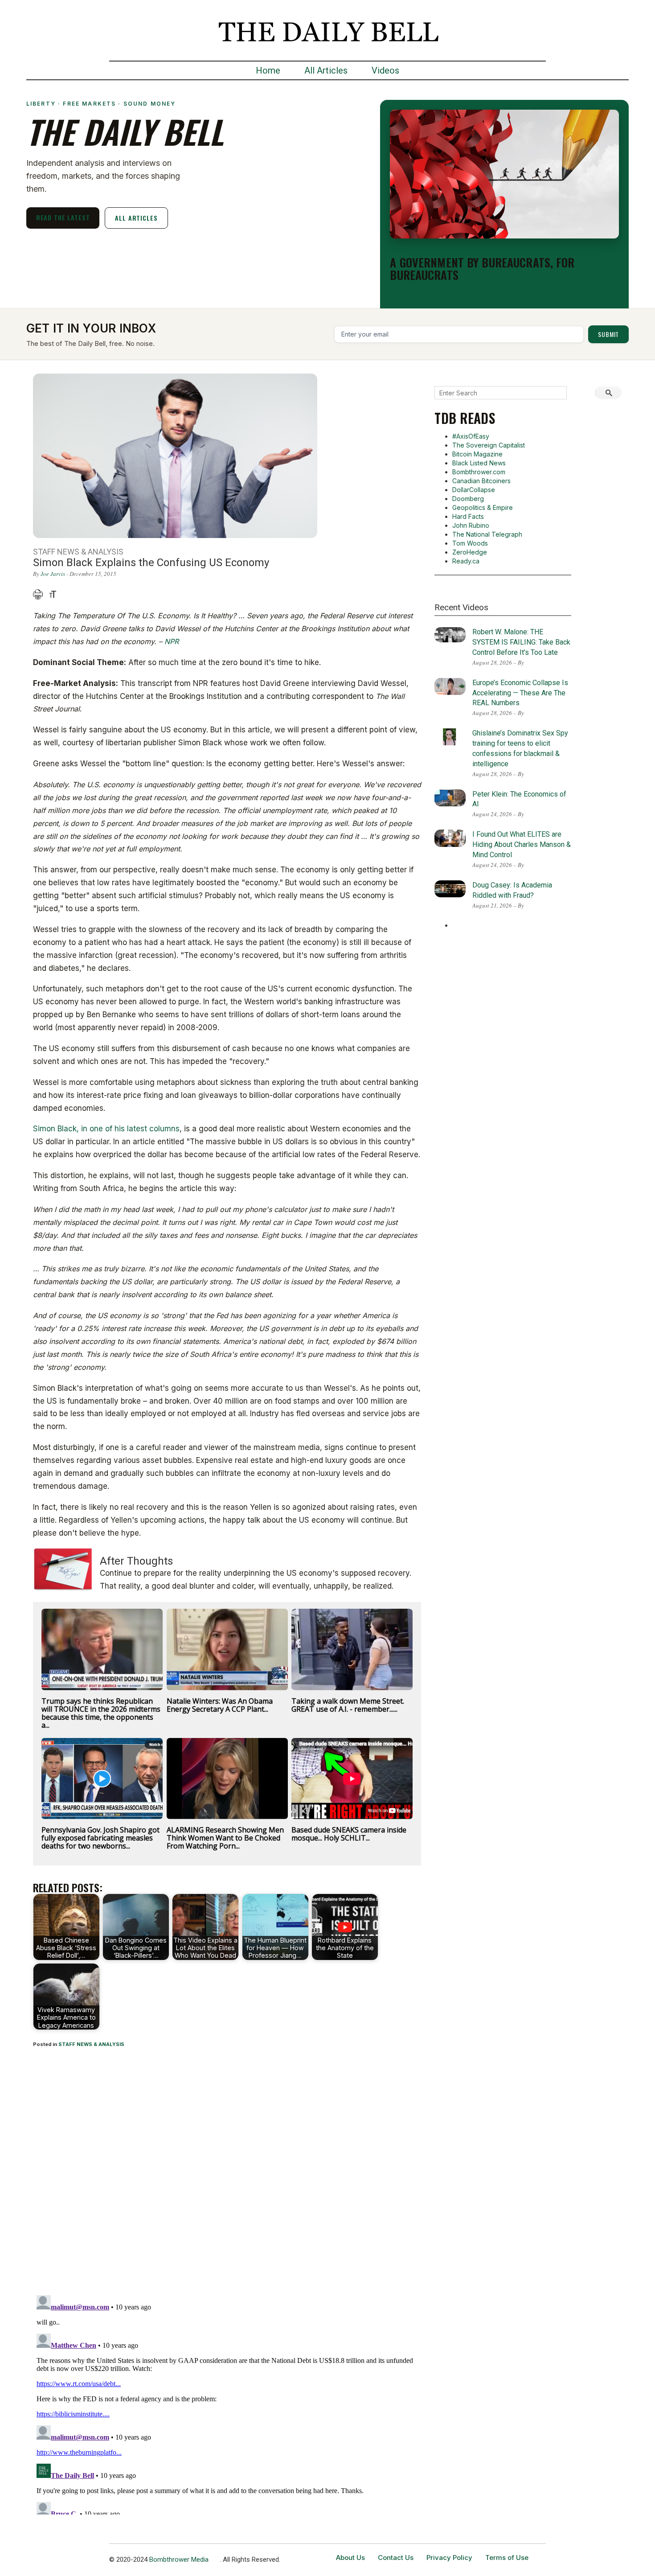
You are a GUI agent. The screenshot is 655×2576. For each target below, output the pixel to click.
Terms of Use (507, 2558)
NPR (172, 641)
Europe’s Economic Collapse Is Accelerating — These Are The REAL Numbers (520, 693)
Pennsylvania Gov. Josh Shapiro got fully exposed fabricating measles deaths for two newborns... (100, 1838)
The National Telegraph (487, 534)
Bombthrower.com (479, 472)
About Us (350, 2558)
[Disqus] (227, 2173)
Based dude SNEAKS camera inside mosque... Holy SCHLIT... (349, 1834)
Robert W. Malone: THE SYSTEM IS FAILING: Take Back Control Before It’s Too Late (521, 642)
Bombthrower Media (179, 2560)
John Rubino (471, 525)
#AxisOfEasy (471, 436)
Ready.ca (466, 561)
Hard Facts (468, 516)
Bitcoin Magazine (477, 454)
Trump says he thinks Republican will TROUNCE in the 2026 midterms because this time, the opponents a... (101, 1713)
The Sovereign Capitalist (489, 445)
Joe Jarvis (53, 574)
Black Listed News (479, 463)
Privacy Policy (449, 2558)
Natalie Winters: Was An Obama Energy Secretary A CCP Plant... (220, 1705)
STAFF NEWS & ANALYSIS (91, 2044)
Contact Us (396, 2558)
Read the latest (63, 217)
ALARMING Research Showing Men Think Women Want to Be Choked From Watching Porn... (225, 1838)
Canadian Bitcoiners (481, 481)
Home (268, 70)
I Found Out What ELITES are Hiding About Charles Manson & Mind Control (522, 844)
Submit (608, 334)
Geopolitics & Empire (483, 507)
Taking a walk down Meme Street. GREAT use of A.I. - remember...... (348, 1705)
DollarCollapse (474, 490)
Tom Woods (470, 543)
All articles (136, 218)
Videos (385, 70)
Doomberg (468, 499)
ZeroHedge (470, 552)
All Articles (326, 70)
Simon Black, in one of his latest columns (106, 1129)
